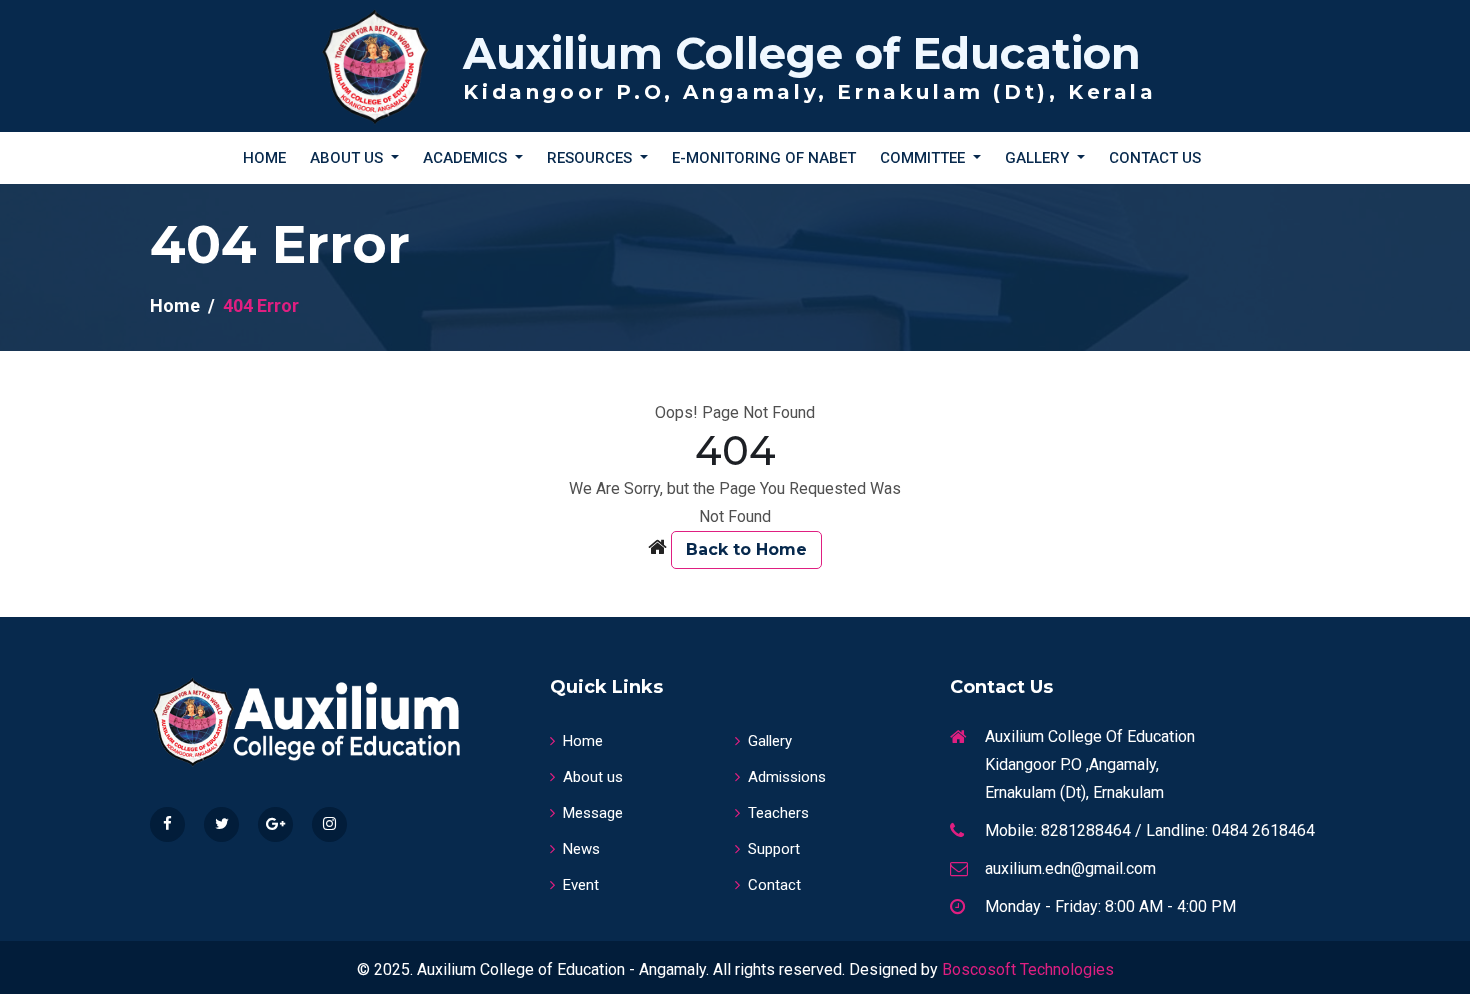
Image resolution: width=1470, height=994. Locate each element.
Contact (774, 885)
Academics (467, 158)
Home (264, 158)
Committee (924, 158)
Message (593, 813)
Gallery (1039, 158)
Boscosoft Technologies (1028, 969)
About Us (348, 158)
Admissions (787, 777)
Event (581, 885)
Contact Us (1155, 158)
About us (593, 777)
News (581, 849)
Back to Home (746, 549)
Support (774, 849)
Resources (591, 158)
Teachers (778, 813)
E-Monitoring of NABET (764, 158)
